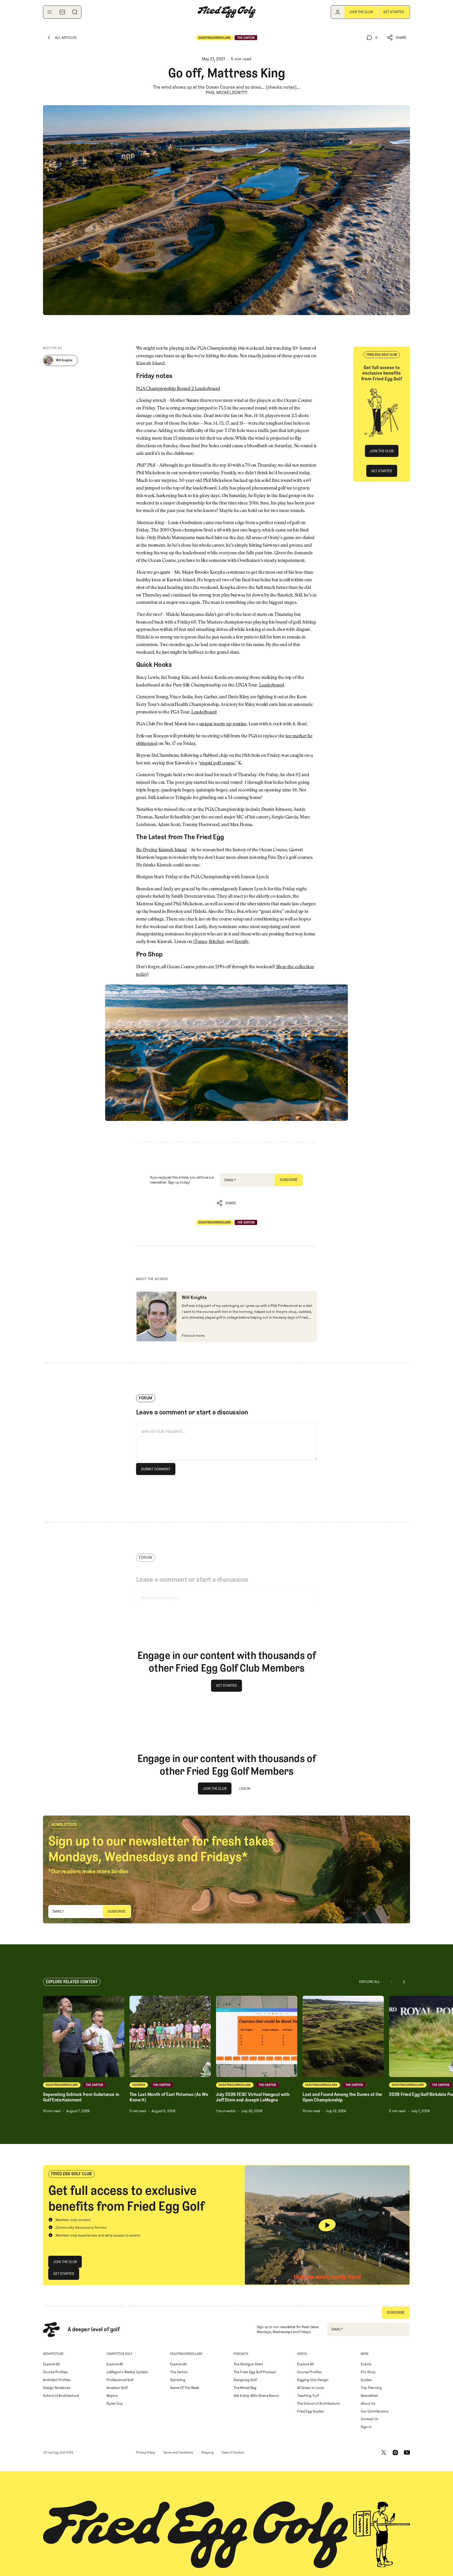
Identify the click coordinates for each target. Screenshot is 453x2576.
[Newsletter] (62, 12)
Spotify (241, 942)
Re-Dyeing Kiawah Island (161, 850)
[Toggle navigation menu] (50, 12)
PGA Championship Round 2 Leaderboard (178, 389)
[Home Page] (226, 12)
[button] (397, 38)
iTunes (200, 942)
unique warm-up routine (223, 724)
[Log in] (338, 12)
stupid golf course (217, 763)
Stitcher (216, 942)
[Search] (75, 12)
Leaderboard (272, 685)
